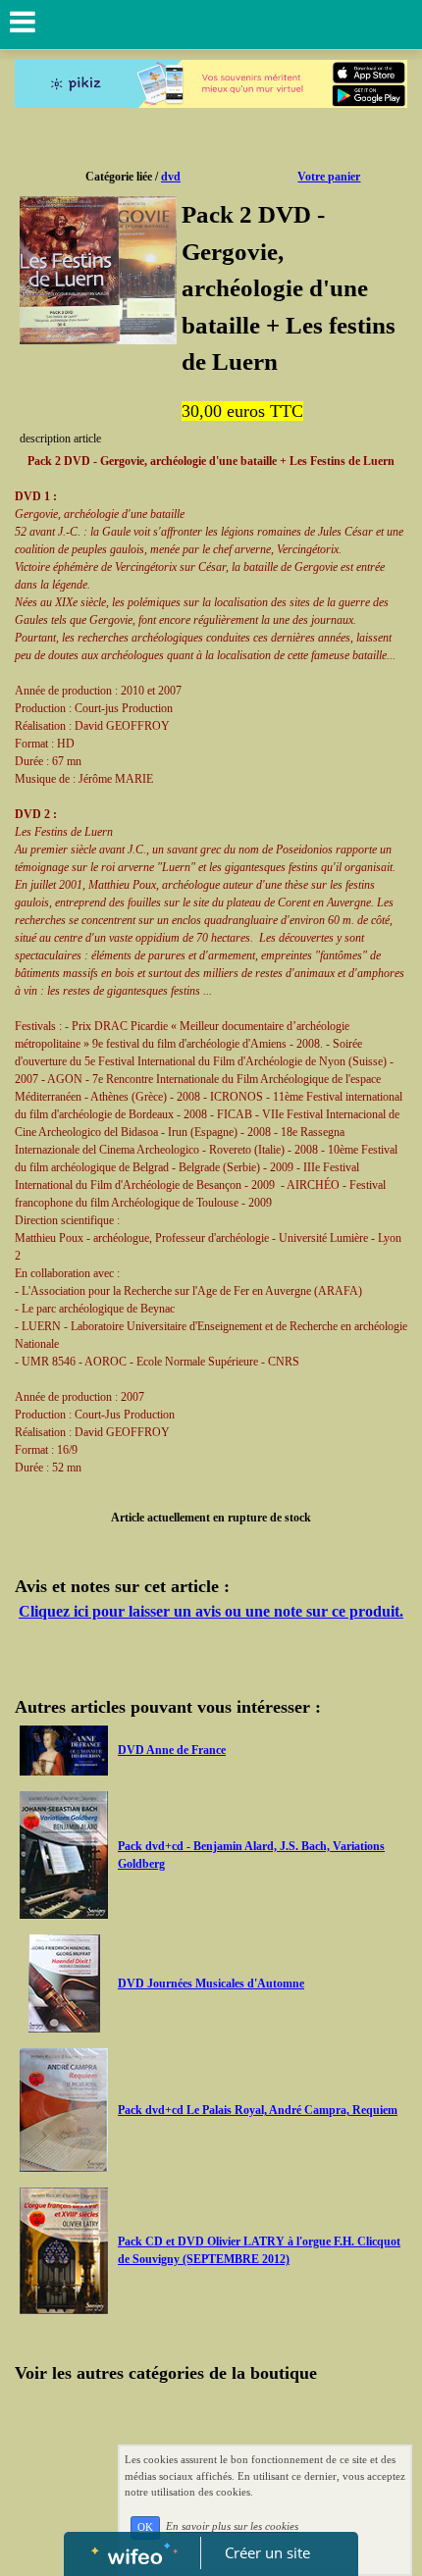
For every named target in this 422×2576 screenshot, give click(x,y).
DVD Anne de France (172, 1750)
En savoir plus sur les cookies (232, 2527)
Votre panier (329, 177)
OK (145, 2527)
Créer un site (267, 2552)
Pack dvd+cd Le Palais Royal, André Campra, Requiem (258, 2110)
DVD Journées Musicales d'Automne (211, 1984)
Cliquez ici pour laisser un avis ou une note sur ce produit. (211, 1611)
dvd (171, 177)
